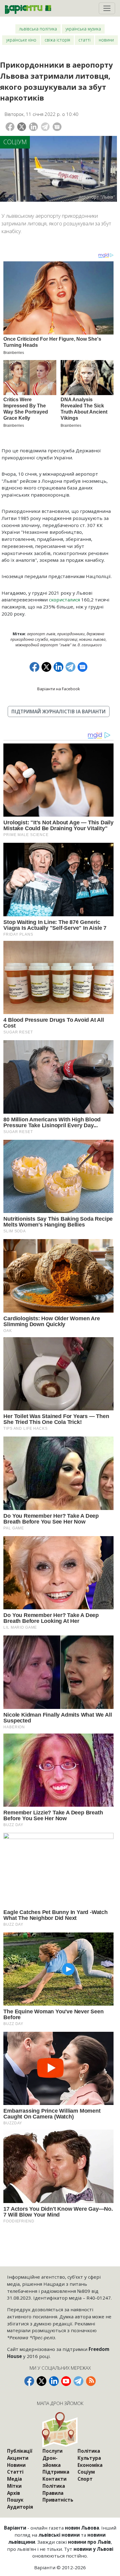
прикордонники (71, 634)
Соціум (15, 142)
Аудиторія (20, 2507)
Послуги (52, 2451)
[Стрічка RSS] (91, 2381)
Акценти (18, 2458)
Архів (14, 2493)
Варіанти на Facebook (59, 689)
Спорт (85, 2479)
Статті (84, 40)
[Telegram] (45, 127)
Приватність (58, 2500)
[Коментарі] (57, 127)
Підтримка (56, 2472)
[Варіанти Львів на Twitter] (42, 2381)
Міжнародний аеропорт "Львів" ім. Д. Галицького (59, 645)
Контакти (54, 2479)
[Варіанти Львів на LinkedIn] (54, 2381)
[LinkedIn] (33, 127)
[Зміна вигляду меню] (107, 8)
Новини (106, 40)
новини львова (92, 639)
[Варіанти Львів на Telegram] (78, 2381)
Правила (53, 2493)
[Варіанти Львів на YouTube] (66, 2381)
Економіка (90, 2465)
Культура (89, 2458)
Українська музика (83, 29)
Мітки (14, 2486)
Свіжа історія (57, 40)
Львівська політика (38, 29)
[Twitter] (22, 127)
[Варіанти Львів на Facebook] (29, 2381)
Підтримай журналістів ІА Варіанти (58, 711)
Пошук (15, 2500)
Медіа (14, 2479)
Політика (54, 2486)
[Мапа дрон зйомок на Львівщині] (60, 2429)
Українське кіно (21, 40)
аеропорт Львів (41, 634)
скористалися (65, 600)
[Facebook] (10, 127)
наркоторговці (64, 639)
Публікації (20, 2451)
